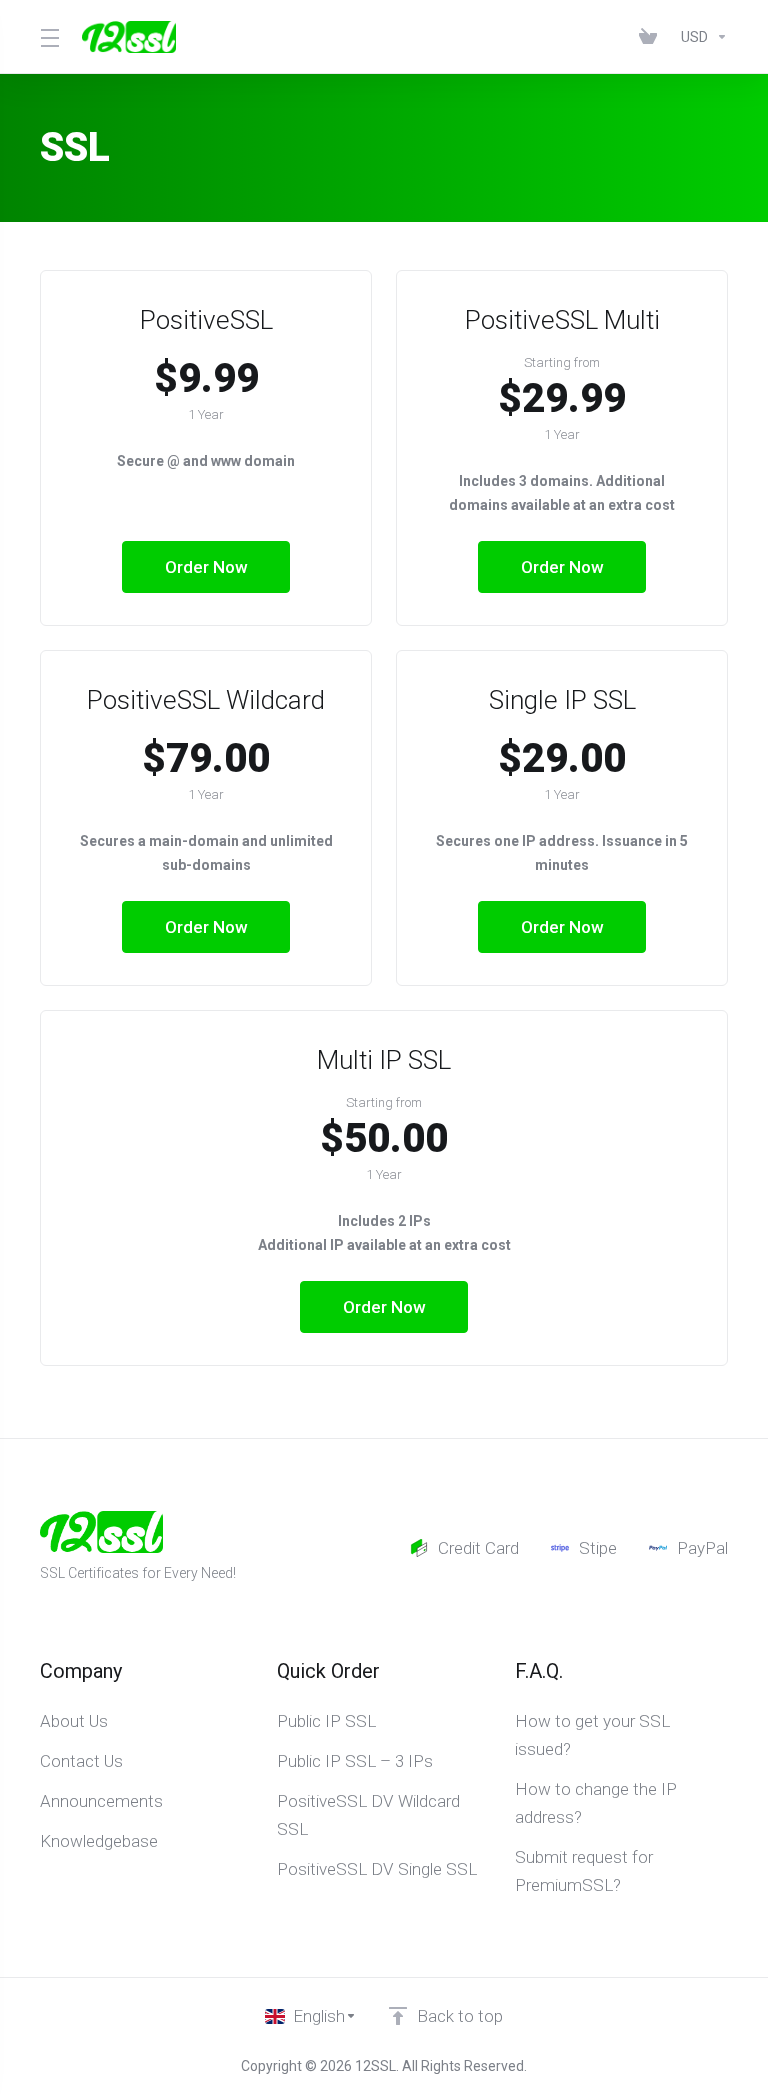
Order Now (206, 567)
